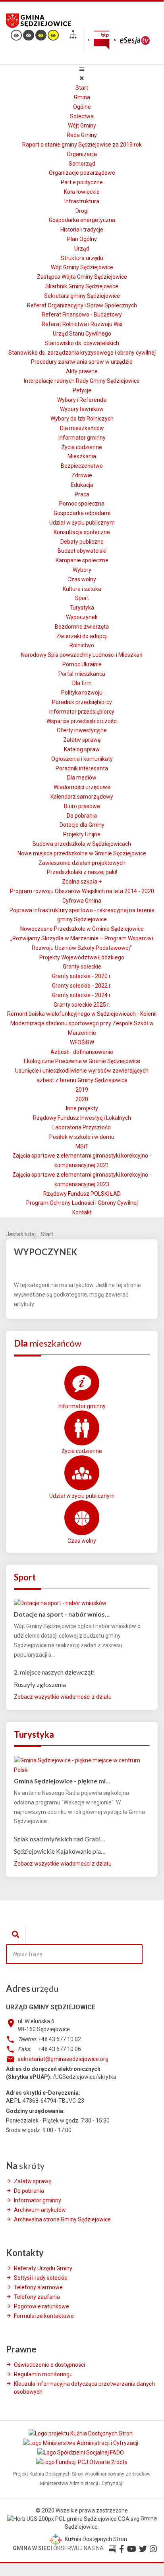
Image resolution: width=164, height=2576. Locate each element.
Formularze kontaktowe (44, 2316)
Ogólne (82, 107)
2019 (82, 1090)
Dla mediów (82, 778)
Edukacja (82, 485)
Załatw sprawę (82, 740)
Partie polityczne (82, 182)
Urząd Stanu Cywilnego (82, 334)
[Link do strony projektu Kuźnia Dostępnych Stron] (81, 2433)
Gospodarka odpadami (82, 513)
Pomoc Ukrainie (82, 664)
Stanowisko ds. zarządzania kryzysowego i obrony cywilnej (82, 353)
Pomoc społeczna (82, 504)
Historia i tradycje (82, 230)
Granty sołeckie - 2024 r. (82, 995)
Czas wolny (82, 579)
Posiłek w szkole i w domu (82, 1137)
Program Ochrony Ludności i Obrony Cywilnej (82, 1203)
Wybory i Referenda (82, 400)
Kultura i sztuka (82, 589)
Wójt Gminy (82, 125)
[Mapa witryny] (73, 36)
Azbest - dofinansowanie (82, 1052)
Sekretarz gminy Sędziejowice (82, 296)
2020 (82, 1099)
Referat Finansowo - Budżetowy (82, 315)
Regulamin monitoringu (43, 2374)
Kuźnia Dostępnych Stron (95, 2539)
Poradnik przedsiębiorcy (82, 702)
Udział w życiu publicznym (82, 523)
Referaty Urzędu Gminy (43, 2268)
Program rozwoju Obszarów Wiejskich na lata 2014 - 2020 (82, 891)
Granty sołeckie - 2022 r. (82, 986)
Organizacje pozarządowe (82, 173)
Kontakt (82, 1212)
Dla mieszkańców (82, 428)
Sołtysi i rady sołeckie (41, 2278)
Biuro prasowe (82, 806)
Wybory (82, 570)
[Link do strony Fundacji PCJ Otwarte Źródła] (82, 2462)
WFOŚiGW (82, 1042)
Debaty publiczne (82, 542)
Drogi (82, 211)
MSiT (82, 1146)
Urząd (82, 249)
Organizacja (82, 154)
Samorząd (82, 164)
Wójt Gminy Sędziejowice (82, 267)
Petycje (82, 390)
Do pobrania (82, 816)
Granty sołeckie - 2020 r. (82, 976)
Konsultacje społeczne (82, 532)
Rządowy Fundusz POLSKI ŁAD (82, 1194)
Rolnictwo (82, 645)
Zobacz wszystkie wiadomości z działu (63, 1697)
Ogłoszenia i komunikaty (82, 759)
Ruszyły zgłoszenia (40, 1684)
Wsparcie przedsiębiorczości (82, 721)
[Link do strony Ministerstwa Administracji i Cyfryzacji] (81, 2443)
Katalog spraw (82, 749)
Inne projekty (82, 1108)
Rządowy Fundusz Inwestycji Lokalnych (82, 1118)
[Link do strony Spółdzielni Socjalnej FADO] (81, 2453)
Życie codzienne (82, 447)
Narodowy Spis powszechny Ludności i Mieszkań (82, 655)
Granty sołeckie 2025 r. (82, 1005)
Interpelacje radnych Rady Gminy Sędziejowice (82, 381)
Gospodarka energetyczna (82, 220)
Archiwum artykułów (40, 2210)
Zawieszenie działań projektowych (82, 863)
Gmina (82, 97)
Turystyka (82, 608)
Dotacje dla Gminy (82, 825)
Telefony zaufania (37, 2297)
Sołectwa (82, 116)
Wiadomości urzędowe (82, 787)
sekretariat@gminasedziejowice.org (63, 2059)
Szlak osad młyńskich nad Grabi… (60, 1839)
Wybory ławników (82, 409)
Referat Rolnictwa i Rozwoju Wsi (82, 324)
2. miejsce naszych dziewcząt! (54, 1672)
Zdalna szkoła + (82, 882)
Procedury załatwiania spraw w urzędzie (82, 362)
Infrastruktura (82, 201)
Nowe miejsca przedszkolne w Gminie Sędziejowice (82, 853)
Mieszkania (82, 456)
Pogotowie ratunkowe (41, 2306)
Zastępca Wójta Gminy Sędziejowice (82, 277)
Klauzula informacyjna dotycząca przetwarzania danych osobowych (84, 2388)
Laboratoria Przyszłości (82, 1127)
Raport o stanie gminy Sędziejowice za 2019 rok (82, 145)
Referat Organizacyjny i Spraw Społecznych (82, 305)
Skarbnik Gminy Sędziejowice (82, 286)
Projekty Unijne (82, 834)
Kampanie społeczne (82, 560)
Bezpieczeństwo (82, 466)
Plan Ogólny (82, 239)
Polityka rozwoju (82, 693)
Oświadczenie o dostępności (49, 2365)
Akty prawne (82, 371)
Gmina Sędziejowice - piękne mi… (62, 1781)
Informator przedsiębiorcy (82, 712)
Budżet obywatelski (82, 551)
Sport (82, 598)
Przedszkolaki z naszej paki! (82, 872)
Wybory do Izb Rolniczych (82, 419)
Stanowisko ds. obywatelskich (82, 343)
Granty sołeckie (82, 967)
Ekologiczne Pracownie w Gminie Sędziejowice (82, 1061)
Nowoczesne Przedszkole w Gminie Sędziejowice (82, 929)
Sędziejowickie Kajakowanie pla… (60, 1851)
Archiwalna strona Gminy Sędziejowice (62, 2219)
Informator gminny (82, 438)
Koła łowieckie (82, 192)
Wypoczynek (82, 617)
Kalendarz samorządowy (82, 797)
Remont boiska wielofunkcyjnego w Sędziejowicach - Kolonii (82, 1014)
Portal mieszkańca (82, 674)
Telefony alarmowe (38, 2287)
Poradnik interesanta (82, 768)
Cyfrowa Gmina (82, 901)
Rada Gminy (82, 135)
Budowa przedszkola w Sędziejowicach (82, 844)
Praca (82, 494)
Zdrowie (82, 475)
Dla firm (82, 683)
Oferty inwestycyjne (82, 730)
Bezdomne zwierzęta (82, 627)
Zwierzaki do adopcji (82, 636)
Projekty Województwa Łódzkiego (82, 957)
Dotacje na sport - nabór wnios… (62, 1614)
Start (82, 88)
